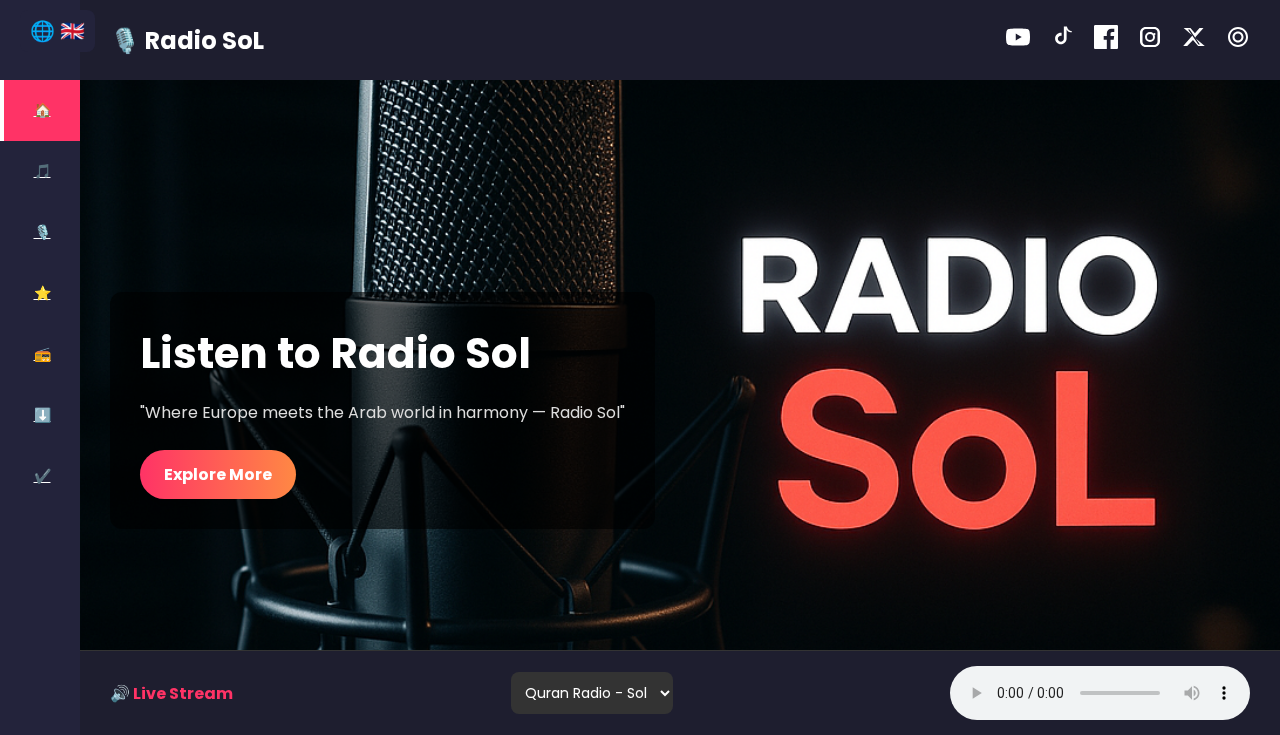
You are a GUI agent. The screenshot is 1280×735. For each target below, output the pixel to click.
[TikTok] (1062, 40)
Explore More (218, 474)
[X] (1194, 40)
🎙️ (42, 232)
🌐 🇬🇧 (57, 31)
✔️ (42, 476)
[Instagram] (1150, 40)
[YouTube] (1018, 40)
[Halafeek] (1238, 40)
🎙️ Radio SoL (187, 40)
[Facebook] (1106, 40)
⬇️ (42, 415)
